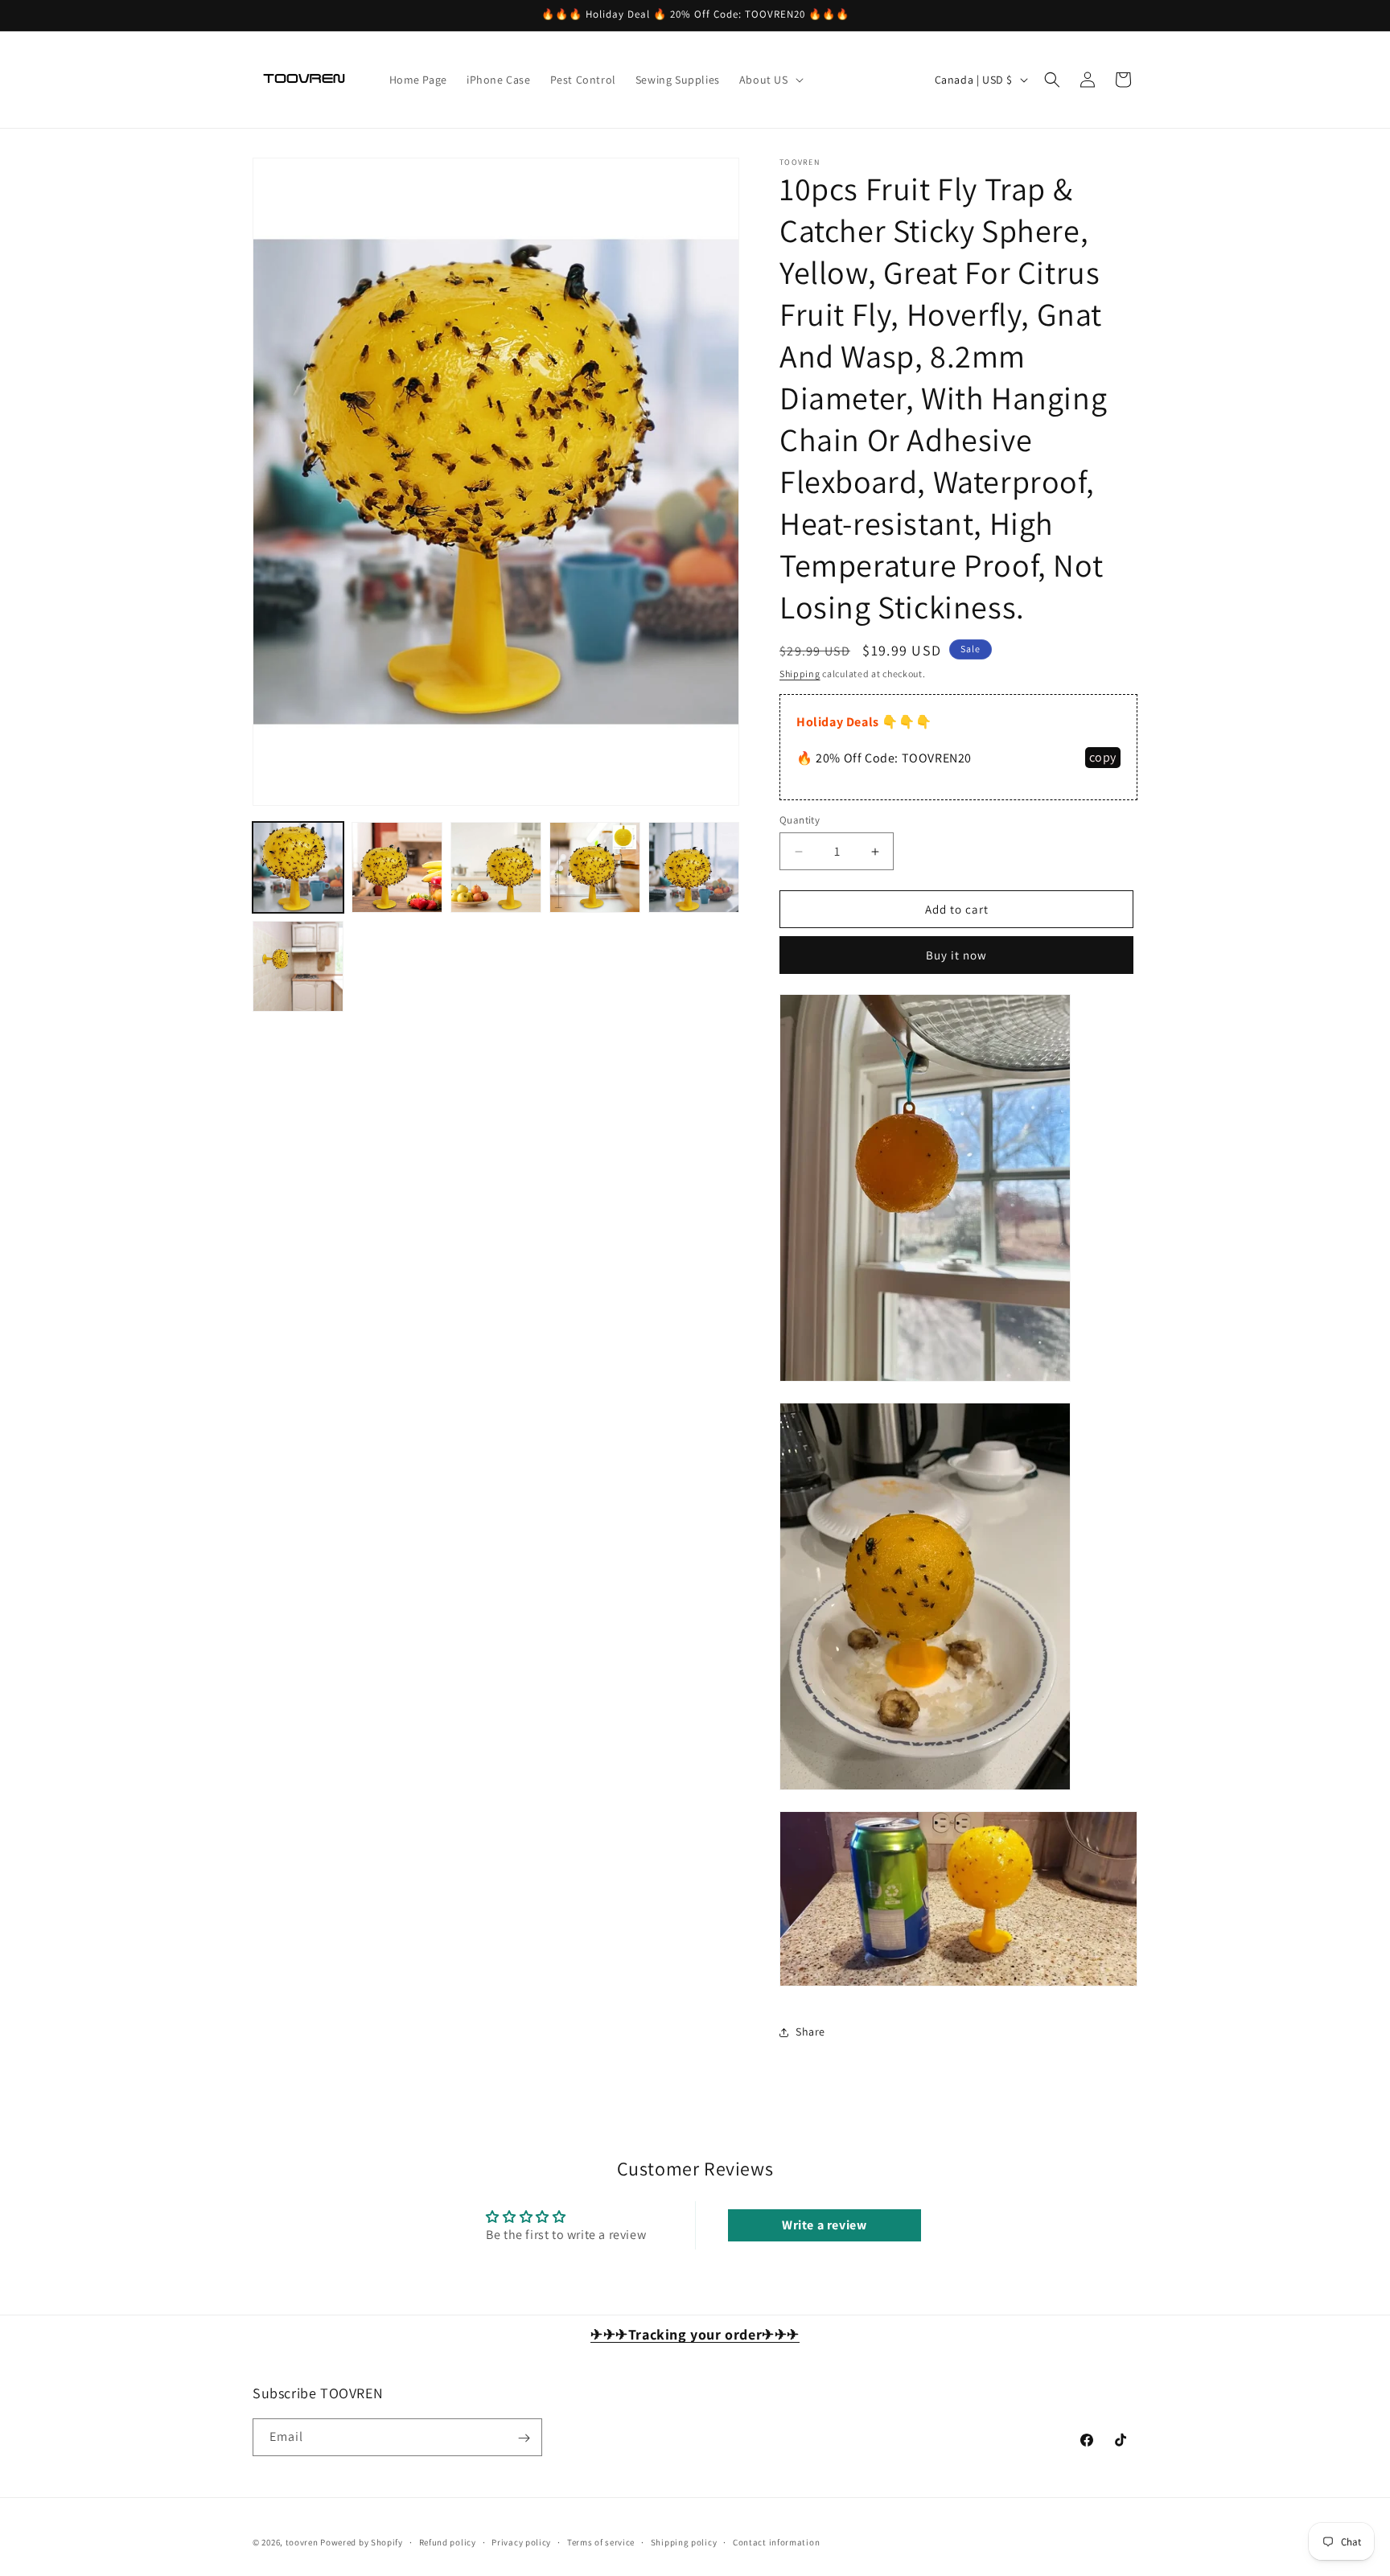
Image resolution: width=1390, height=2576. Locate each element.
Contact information (776, 2541)
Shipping (800, 674)
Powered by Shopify (362, 2542)
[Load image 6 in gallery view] (298, 966)
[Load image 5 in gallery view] (694, 867)
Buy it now (956, 955)
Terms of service (601, 2541)
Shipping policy (684, 2541)
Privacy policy (521, 2541)
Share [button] (810, 2032)
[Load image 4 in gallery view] (595, 867)
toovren (302, 2542)
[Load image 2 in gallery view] (397, 867)
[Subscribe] (524, 2438)
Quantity (800, 820)
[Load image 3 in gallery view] (496, 867)
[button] (770, 80)
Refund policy (448, 2541)
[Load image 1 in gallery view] (298, 867)
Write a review (824, 2225)
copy (1103, 757)
